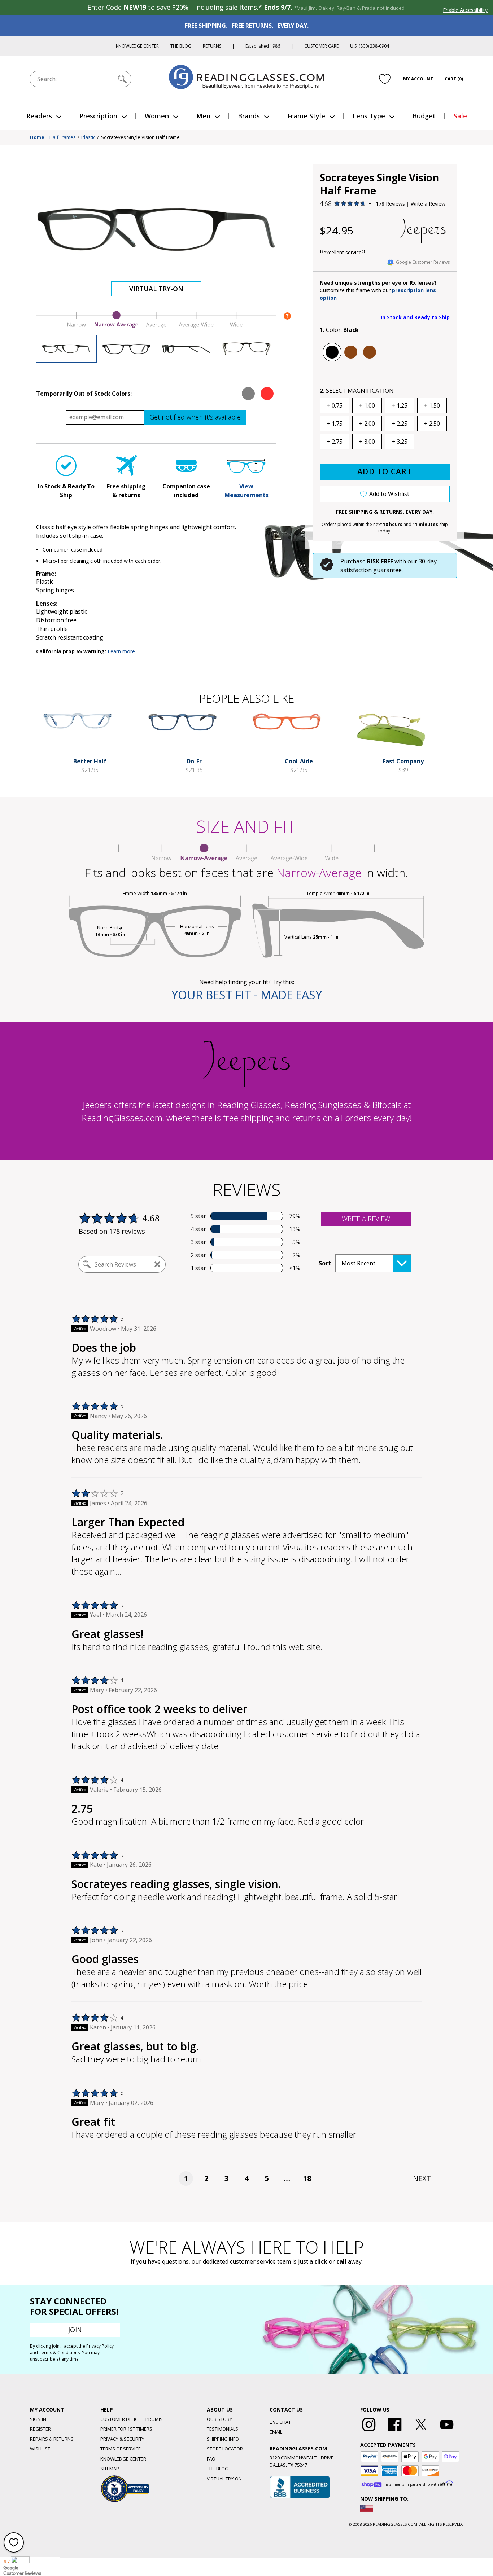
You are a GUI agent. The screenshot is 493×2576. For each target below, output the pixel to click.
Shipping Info (223, 2439)
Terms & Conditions (59, 2353)
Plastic (88, 137)
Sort (325, 1263)
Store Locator (225, 2449)
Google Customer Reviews (423, 262)
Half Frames (63, 137)
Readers (39, 116)
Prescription (98, 116)
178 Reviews (390, 204)
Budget (424, 116)
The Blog (181, 46)
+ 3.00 (367, 442)
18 (307, 2178)
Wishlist (40, 2449)
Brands (249, 116)
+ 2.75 (335, 442)
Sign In (38, 2419)
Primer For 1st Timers (126, 2429)
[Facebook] (395, 2431)
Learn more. (122, 651)
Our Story (219, 2419)
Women (157, 116)
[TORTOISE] (370, 352)
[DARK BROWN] (351, 352)
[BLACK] (332, 352)
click (321, 2261)
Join (75, 2330)
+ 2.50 (432, 424)
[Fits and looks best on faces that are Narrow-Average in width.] (156, 326)
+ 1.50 (432, 405)
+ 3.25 (400, 442)
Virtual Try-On (156, 289)
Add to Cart (385, 471)
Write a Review (428, 204)
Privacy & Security (122, 2439)
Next (422, 2178)
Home (37, 137)
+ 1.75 (335, 424)
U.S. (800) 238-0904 (370, 46)
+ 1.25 (400, 405)
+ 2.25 (400, 424)
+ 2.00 (367, 424)
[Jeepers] (423, 231)
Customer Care (321, 46)
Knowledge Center (137, 46)
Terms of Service (121, 2449)
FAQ (211, 2459)
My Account (418, 79)
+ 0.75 (335, 405)
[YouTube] (447, 2431)
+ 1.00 (367, 405)
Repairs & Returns (52, 2439)
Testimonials (222, 2429)
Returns (212, 46)
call (341, 2261)
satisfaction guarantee (371, 570)
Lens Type (369, 116)
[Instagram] (369, 2431)
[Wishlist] (385, 79)
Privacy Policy (100, 2346)
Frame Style (306, 116)
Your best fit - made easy (247, 995)
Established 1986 (263, 46)
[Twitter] (421, 2431)
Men (203, 116)
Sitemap (110, 2469)
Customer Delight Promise (133, 2419)
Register (40, 2429)
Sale (460, 116)
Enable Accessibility (465, 10)
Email (276, 2432)
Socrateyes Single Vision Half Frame (140, 137)
